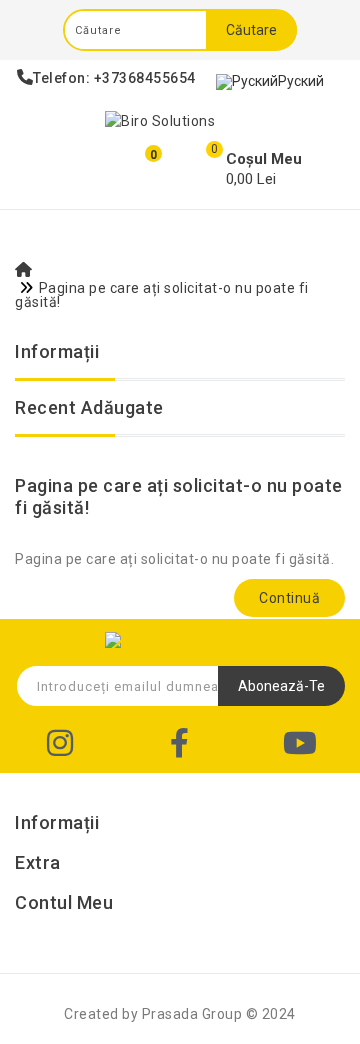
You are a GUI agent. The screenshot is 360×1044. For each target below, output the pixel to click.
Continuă (289, 598)
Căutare (251, 30)
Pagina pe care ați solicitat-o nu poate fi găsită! (162, 295)
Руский (301, 81)
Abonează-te (281, 686)
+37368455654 (145, 78)
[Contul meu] (76, 167)
